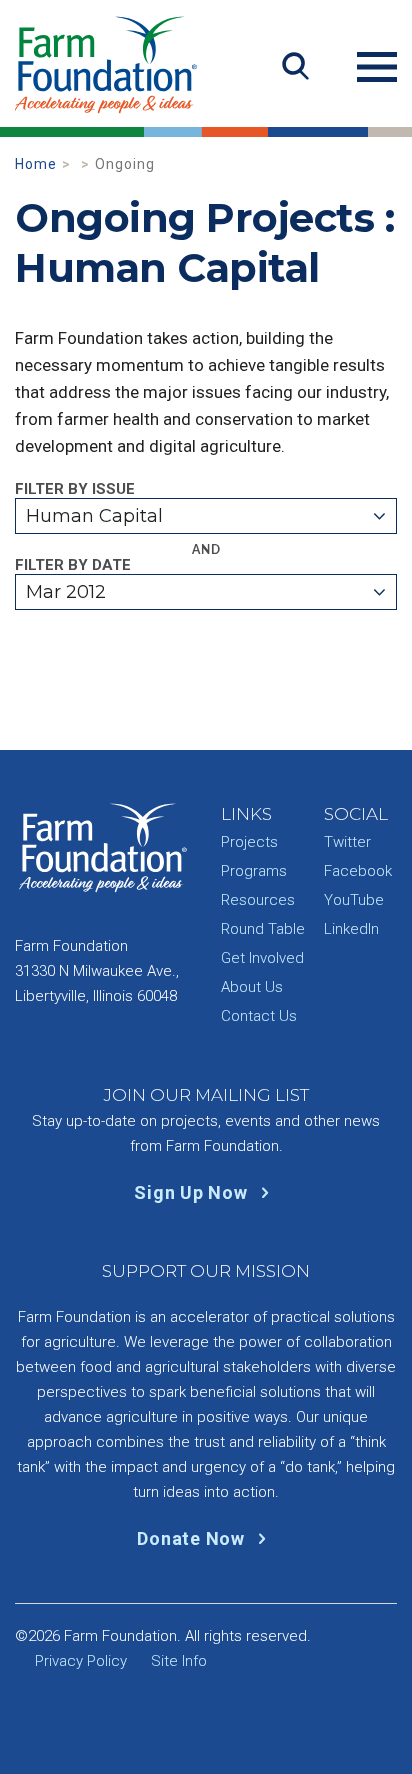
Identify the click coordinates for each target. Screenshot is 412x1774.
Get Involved (262, 958)
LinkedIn (351, 929)
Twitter (347, 842)
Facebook (358, 871)
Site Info (179, 1661)
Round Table (263, 929)
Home (36, 164)
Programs (254, 871)
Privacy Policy (81, 1661)
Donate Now (193, 1538)
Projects (249, 842)
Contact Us (259, 1016)
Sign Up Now (193, 1192)
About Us (252, 987)
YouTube (354, 900)
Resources (258, 900)
